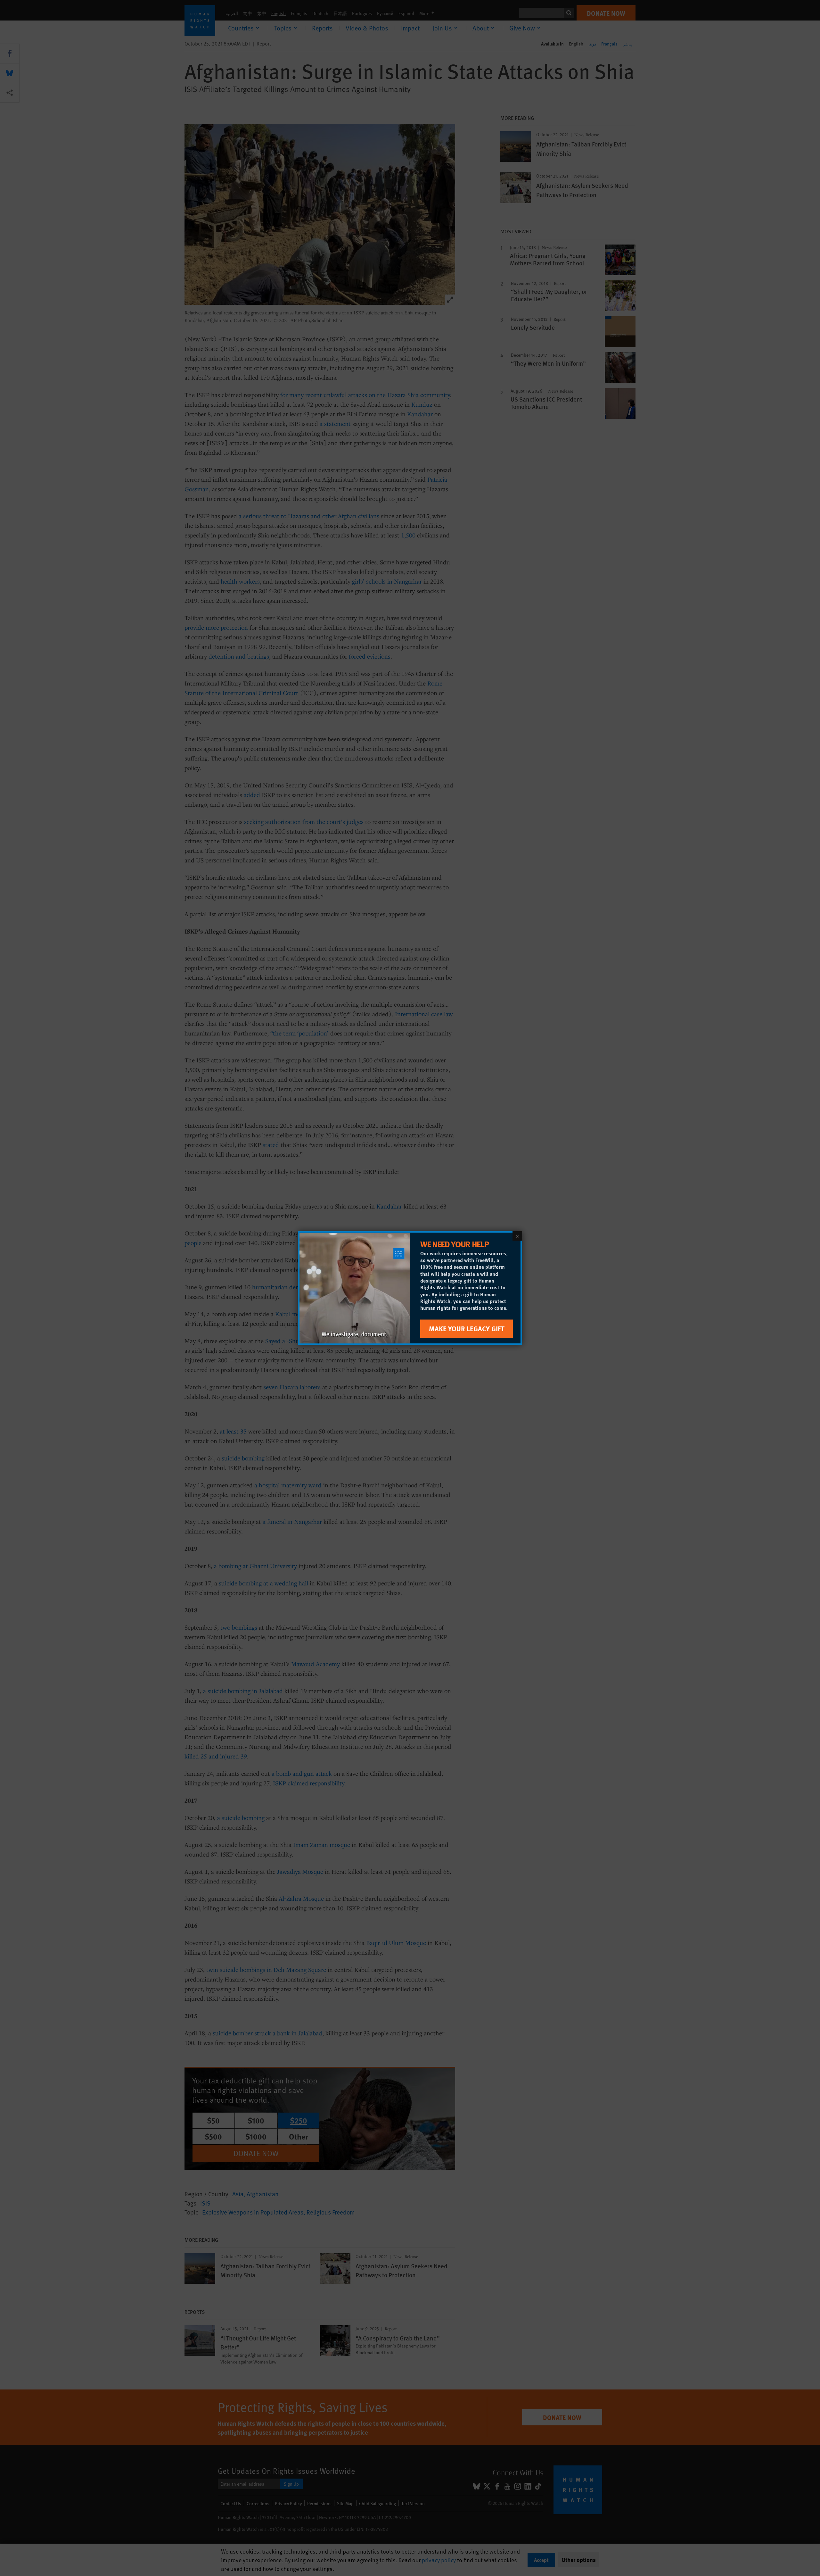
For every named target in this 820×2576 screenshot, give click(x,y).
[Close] (517, 1236)
